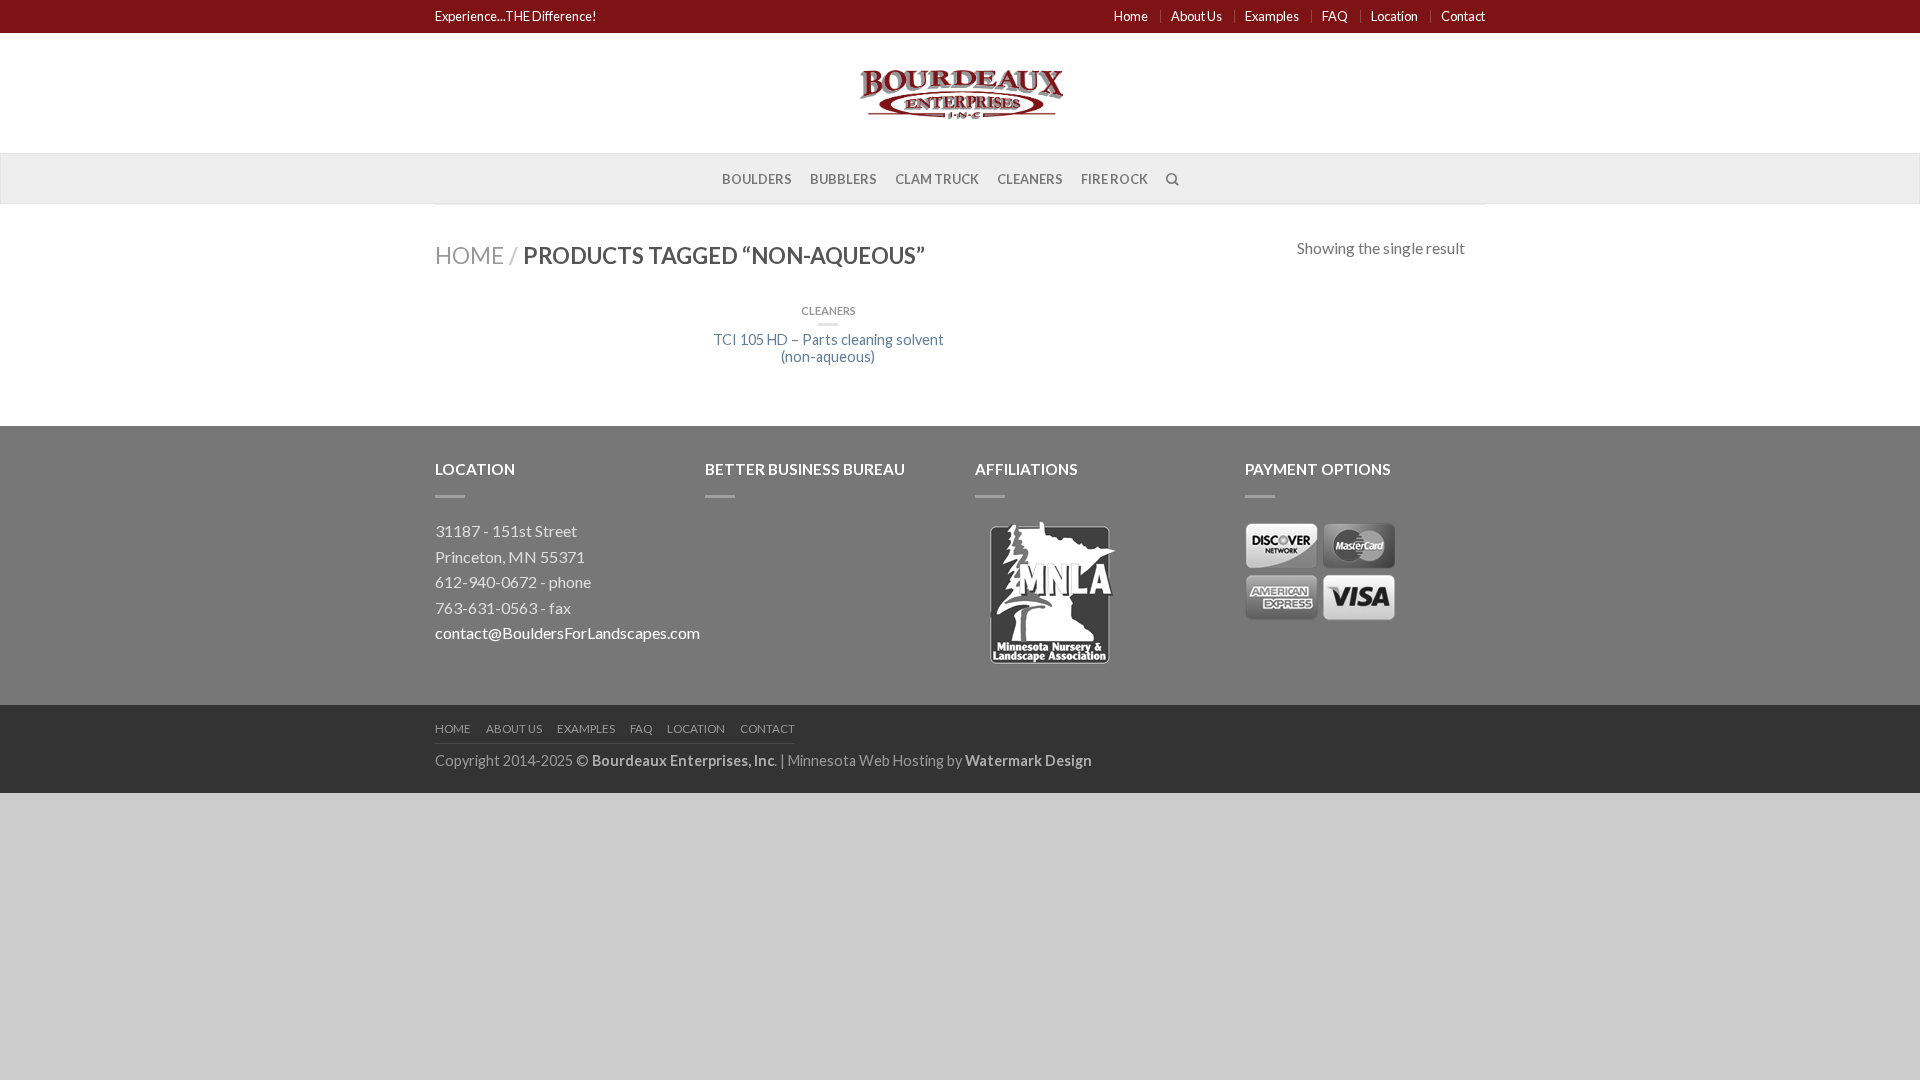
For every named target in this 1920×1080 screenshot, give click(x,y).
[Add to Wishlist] (927, 336)
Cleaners (1030, 179)
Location (1394, 16)
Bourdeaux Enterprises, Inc (683, 760)
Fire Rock (1114, 179)
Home (1131, 16)
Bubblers (843, 179)
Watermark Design (1028, 760)
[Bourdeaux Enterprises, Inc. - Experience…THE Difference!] (960, 90)
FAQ (1335, 16)
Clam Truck (937, 179)
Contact (1463, 16)
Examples (1272, 16)
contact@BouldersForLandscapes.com (567, 632)
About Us (1196, 16)
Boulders (757, 179)
